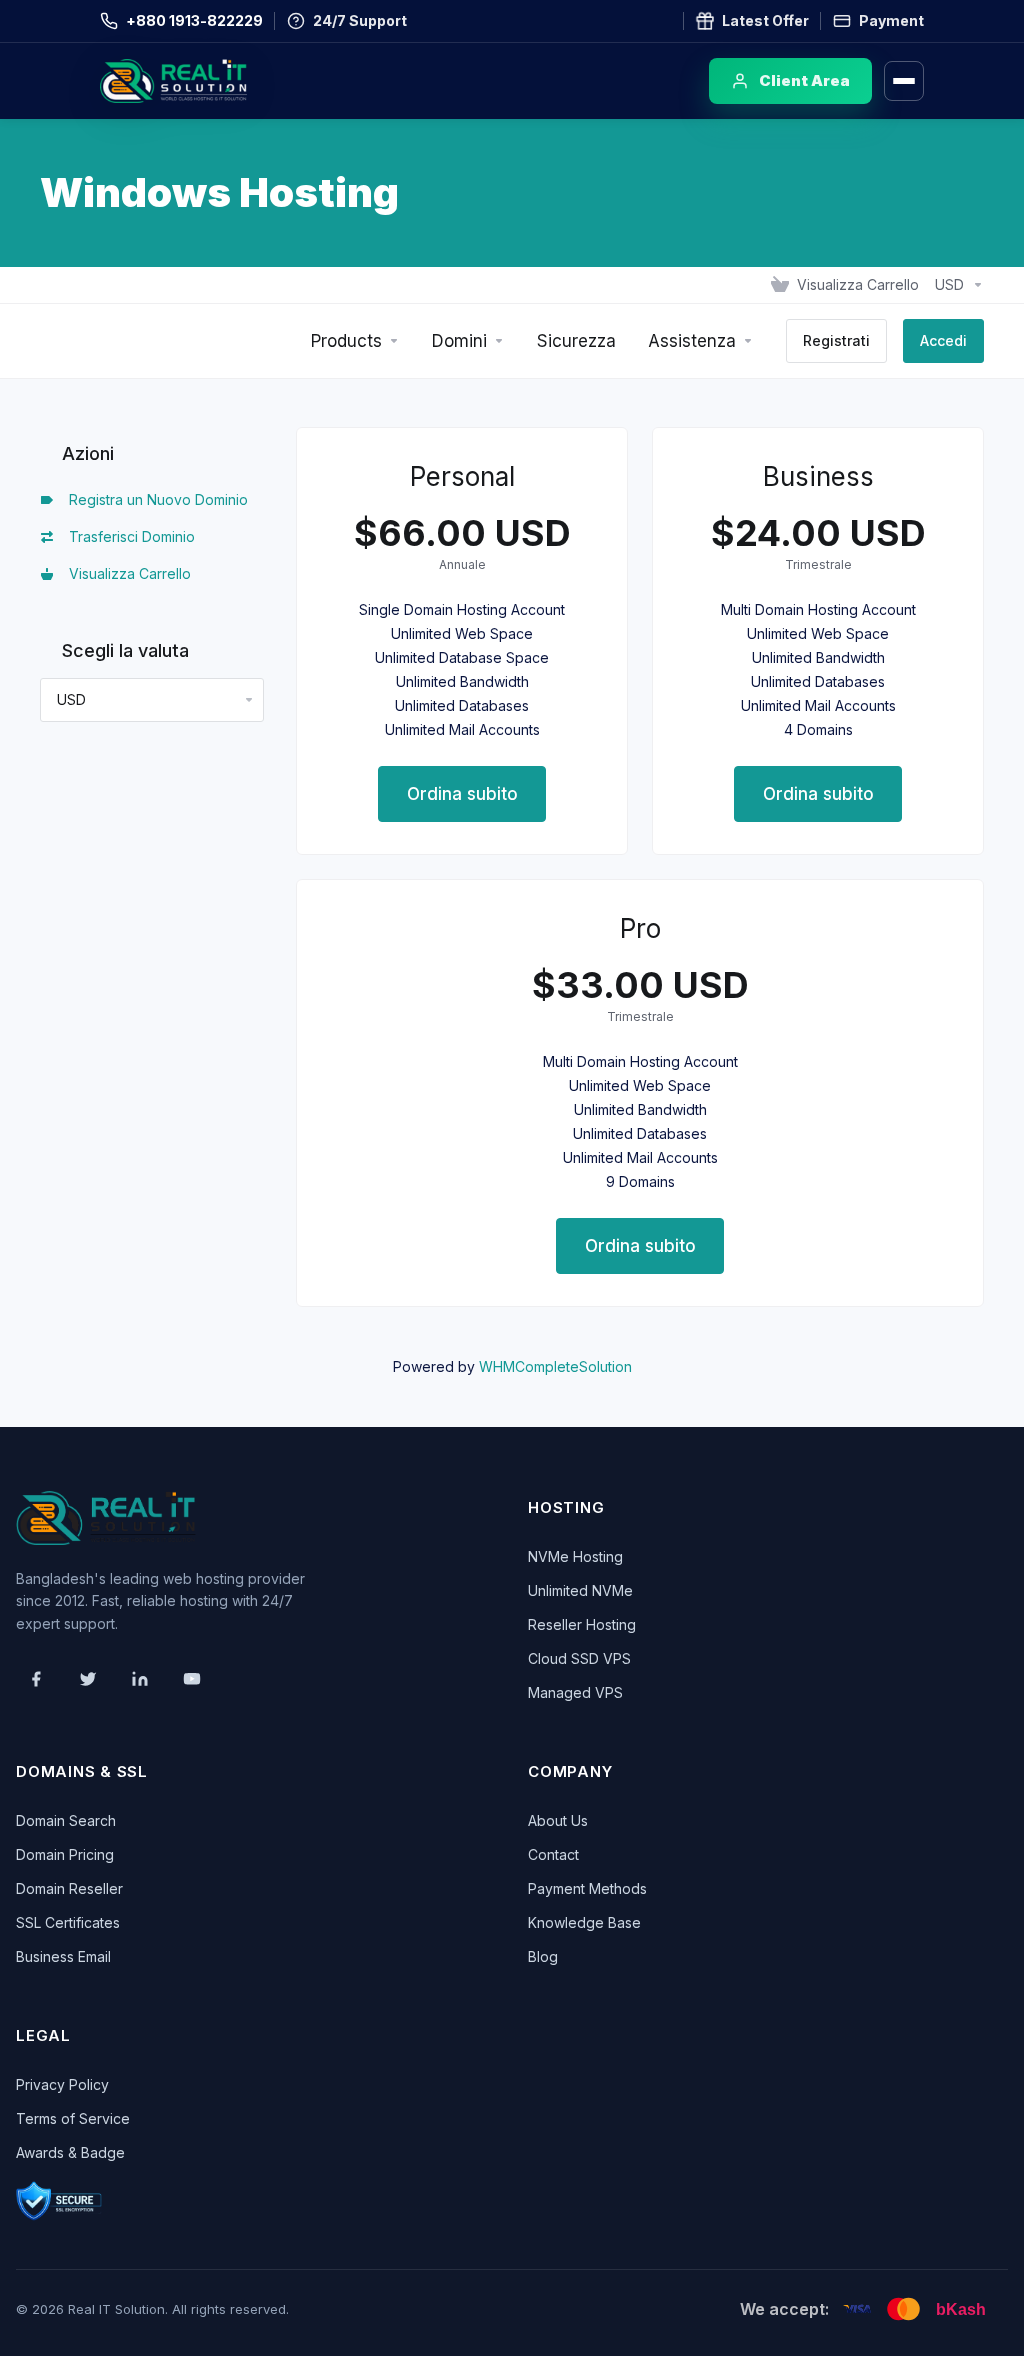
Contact (553, 1854)
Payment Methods (587, 1888)
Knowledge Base (584, 1922)
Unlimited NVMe (580, 1590)
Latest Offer (765, 20)
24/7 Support (360, 20)
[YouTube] (192, 1679)
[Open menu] (904, 81)
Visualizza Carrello (126, 573)
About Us (558, 1820)
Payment (891, 20)
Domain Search (66, 1820)
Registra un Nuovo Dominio (154, 499)
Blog (543, 1956)
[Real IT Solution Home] (215, 81)
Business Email (63, 1956)
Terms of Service (73, 2118)
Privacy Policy (62, 2084)
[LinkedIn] (140, 1679)
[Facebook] (36, 1679)
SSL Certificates (68, 1922)
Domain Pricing (65, 1854)
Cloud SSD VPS (579, 1658)
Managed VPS (575, 1692)
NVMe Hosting (575, 1556)
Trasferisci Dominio (128, 536)
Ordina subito (462, 794)
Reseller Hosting (582, 1624)
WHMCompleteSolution (555, 1366)
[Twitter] (88, 1679)
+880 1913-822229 (194, 20)
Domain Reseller (69, 1888)
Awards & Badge (70, 2152)
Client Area (804, 80)
